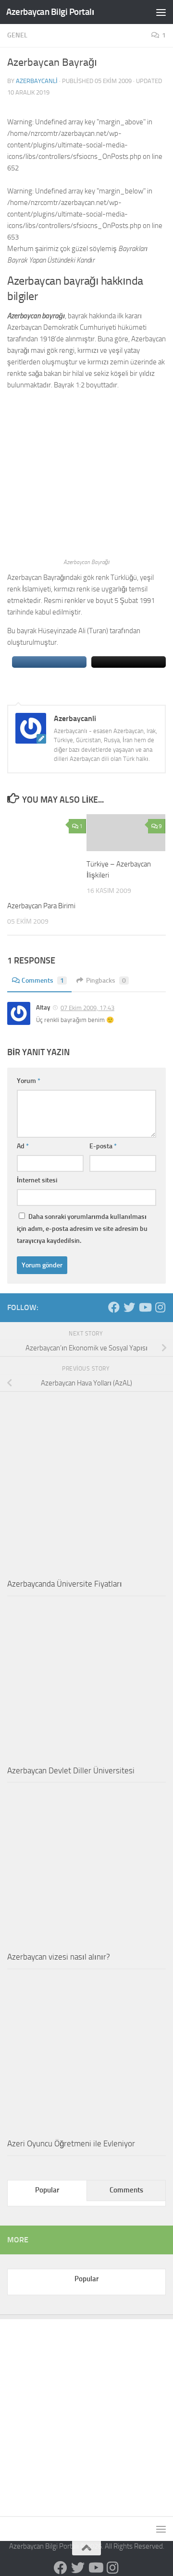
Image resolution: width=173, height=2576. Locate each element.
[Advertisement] (86, 2410)
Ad (23, 1146)
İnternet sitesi (37, 1180)
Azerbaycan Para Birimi (41, 906)
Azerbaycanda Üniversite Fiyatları (65, 1584)
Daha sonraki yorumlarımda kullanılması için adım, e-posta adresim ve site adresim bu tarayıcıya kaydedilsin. (82, 1229)
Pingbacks (106, 981)
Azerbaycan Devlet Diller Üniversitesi (71, 1770)
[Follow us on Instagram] (160, 1307)
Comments (43, 981)
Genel (17, 35)
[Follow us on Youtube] (145, 1307)
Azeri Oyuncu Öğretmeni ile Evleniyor (71, 2143)
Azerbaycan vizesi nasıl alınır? (59, 1957)
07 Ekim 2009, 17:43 (87, 1008)
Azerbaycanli (37, 81)
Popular (47, 2190)
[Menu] (161, 12)
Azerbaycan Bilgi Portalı (50, 12)
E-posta (103, 1146)
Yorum (29, 1081)
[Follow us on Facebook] (114, 1307)
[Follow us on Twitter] (129, 1307)
